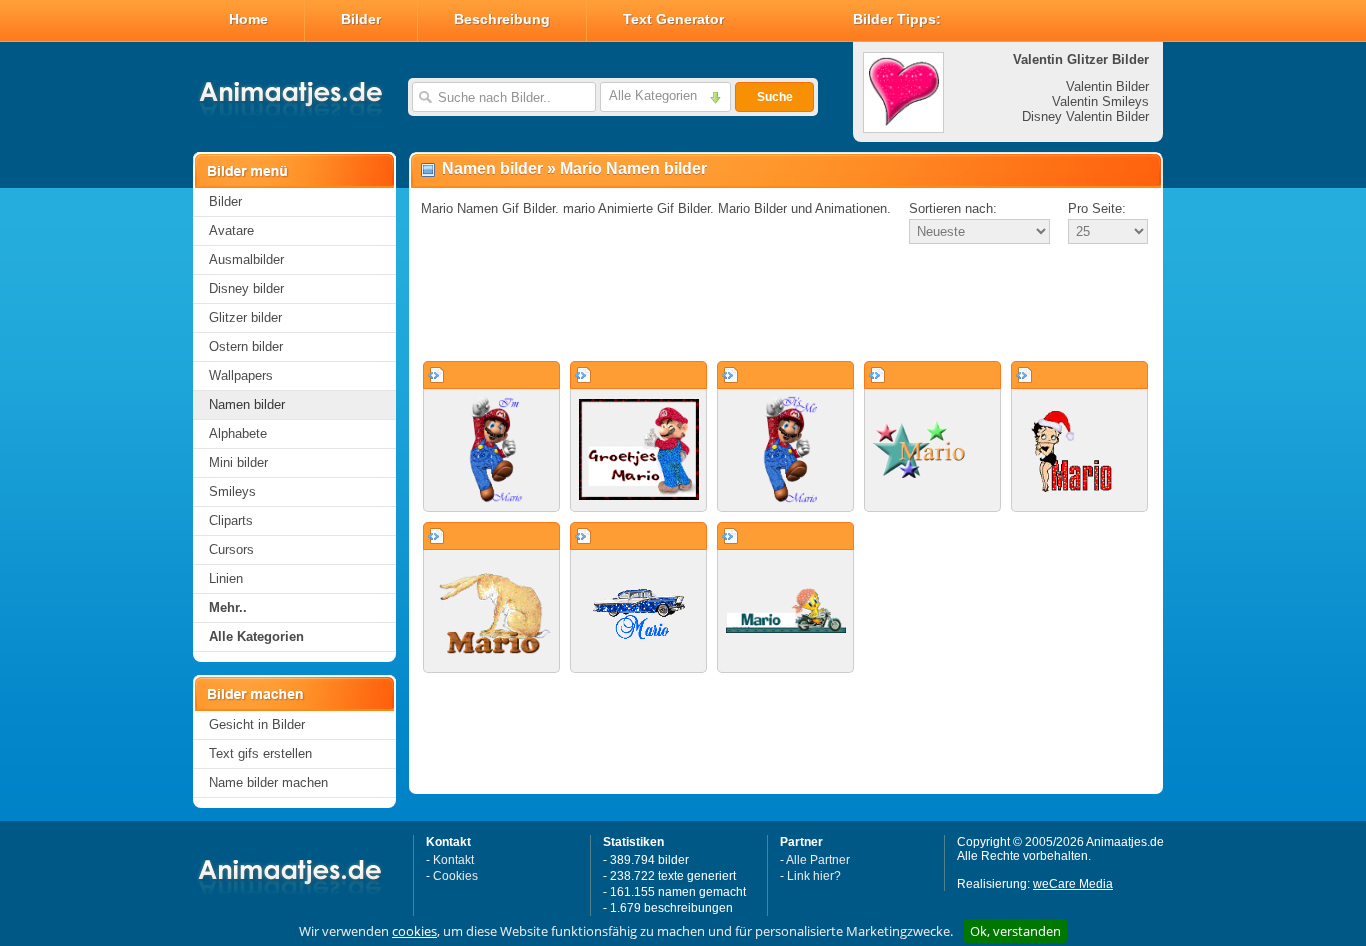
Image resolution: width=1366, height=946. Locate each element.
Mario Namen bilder (633, 168)
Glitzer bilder (245, 317)
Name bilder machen (268, 782)
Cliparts (231, 520)
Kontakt (453, 860)
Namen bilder (247, 404)
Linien (226, 578)
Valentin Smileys (1100, 101)
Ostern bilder (246, 346)
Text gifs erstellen (260, 753)
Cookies (455, 876)
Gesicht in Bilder (257, 724)
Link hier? (814, 876)
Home (248, 19)
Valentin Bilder (1107, 86)
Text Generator (673, 19)
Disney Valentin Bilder (1085, 116)
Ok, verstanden (1015, 931)
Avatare (231, 230)
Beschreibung (502, 19)
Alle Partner (818, 860)
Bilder (361, 19)
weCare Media (1073, 884)
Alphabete (238, 433)
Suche (775, 97)
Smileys (232, 491)
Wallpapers (241, 375)
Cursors (231, 549)
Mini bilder (238, 462)
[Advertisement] (786, 304)
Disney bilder (246, 288)
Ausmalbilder (246, 259)
